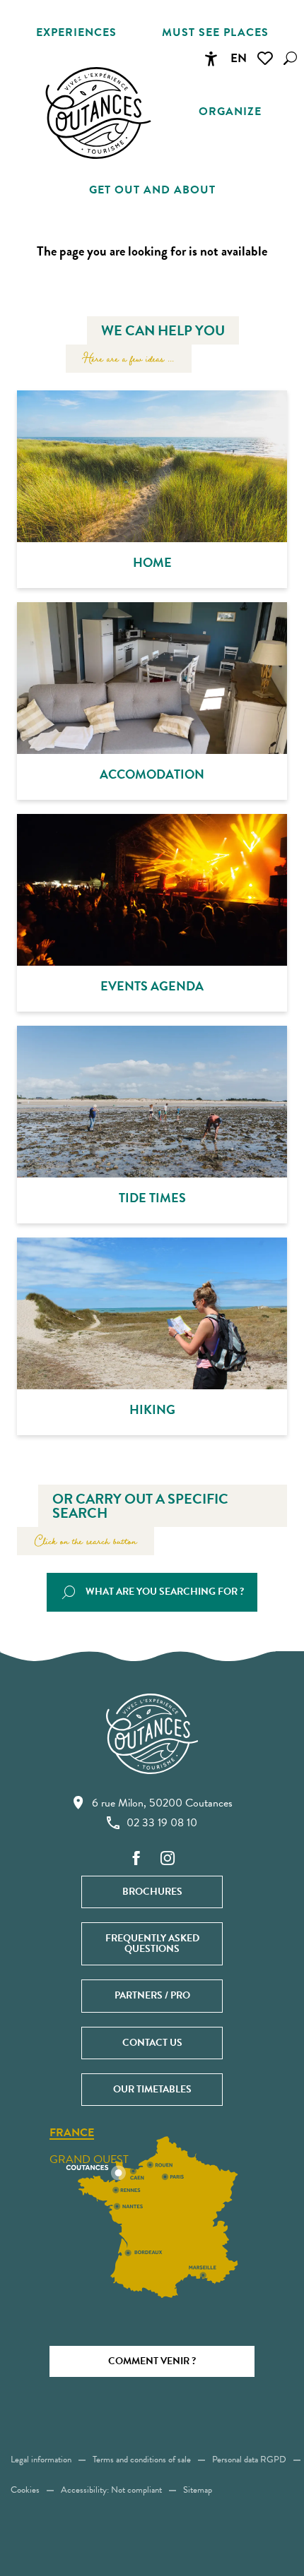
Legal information (41, 2460)
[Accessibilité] (211, 59)
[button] (290, 58)
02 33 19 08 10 (162, 1823)
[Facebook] (136, 1859)
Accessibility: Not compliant (111, 2490)
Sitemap (198, 2490)
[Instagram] (168, 1859)
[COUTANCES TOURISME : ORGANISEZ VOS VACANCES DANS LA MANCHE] (98, 113)
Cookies (25, 2490)
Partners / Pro (152, 1995)
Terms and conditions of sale (142, 2460)
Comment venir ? (152, 2361)
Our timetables (152, 2089)
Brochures (152, 1892)
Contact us (152, 2043)
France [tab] (72, 2133)
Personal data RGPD (249, 2460)
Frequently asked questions (152, 1943)
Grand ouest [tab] (89, 2159)
